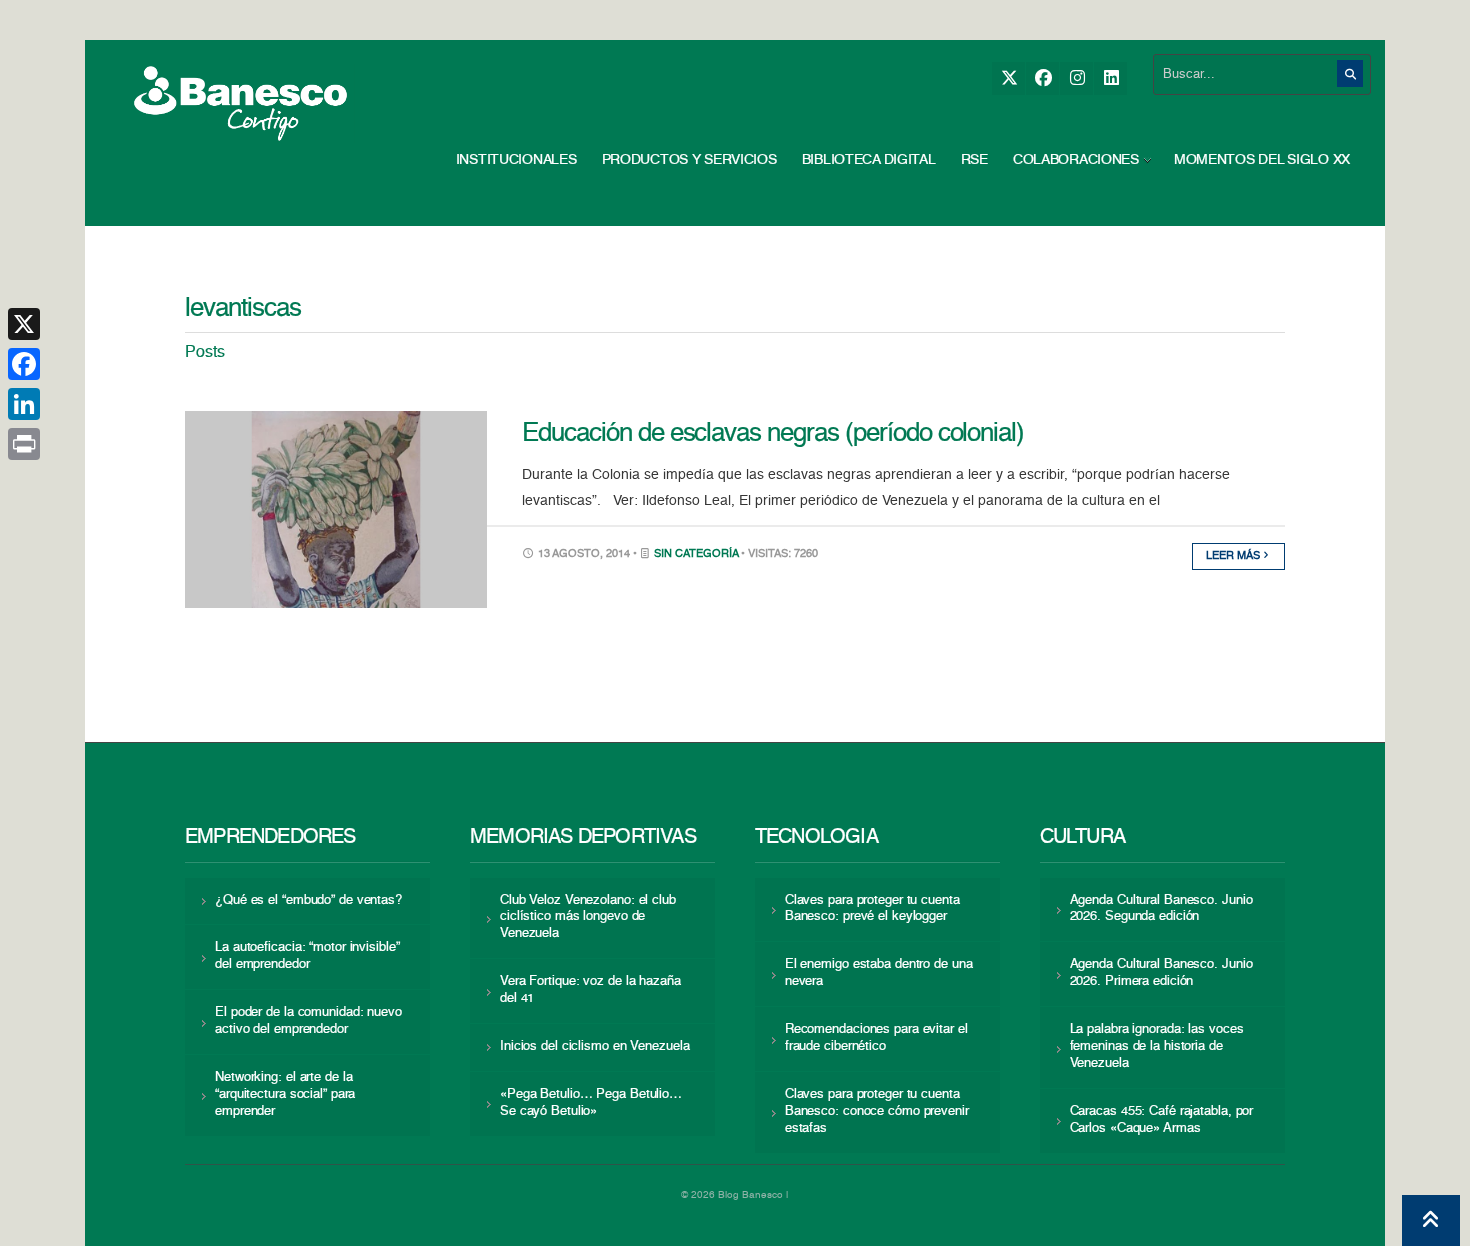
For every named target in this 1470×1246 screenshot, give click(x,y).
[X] (1008, 78)
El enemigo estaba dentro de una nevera (879, 973)
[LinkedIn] (1110, 78)
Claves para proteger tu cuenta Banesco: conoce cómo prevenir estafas (877, 1111)
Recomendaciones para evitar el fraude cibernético (876, 1038)
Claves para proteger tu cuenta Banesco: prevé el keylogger (872, 909)
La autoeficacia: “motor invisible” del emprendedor (307, 956)
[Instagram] (1076, 78)
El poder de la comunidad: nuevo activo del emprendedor (308, 1021)
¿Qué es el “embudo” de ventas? (308, 900)
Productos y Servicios (689, 160)
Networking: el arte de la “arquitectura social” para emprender (285, 1094)
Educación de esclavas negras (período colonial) (773, 434)
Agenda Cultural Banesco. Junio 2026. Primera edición (1161, 973)
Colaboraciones (1076, 160)
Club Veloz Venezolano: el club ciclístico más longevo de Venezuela (588, 917)
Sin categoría (696, 554)
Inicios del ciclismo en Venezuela (595, 1046)
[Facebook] (1042, 78)
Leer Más (1234, 556)
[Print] (24, 444)
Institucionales (516, 160)
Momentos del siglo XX (1262, 160)
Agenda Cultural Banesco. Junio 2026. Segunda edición (1161, 909)
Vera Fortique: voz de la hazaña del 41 (590, 990)
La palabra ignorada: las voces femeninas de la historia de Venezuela (1157, 1046)
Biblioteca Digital (869, 160)
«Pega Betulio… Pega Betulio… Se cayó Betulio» (591, 1103)
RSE (974, 160)
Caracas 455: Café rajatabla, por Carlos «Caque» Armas (1162, 1120)
